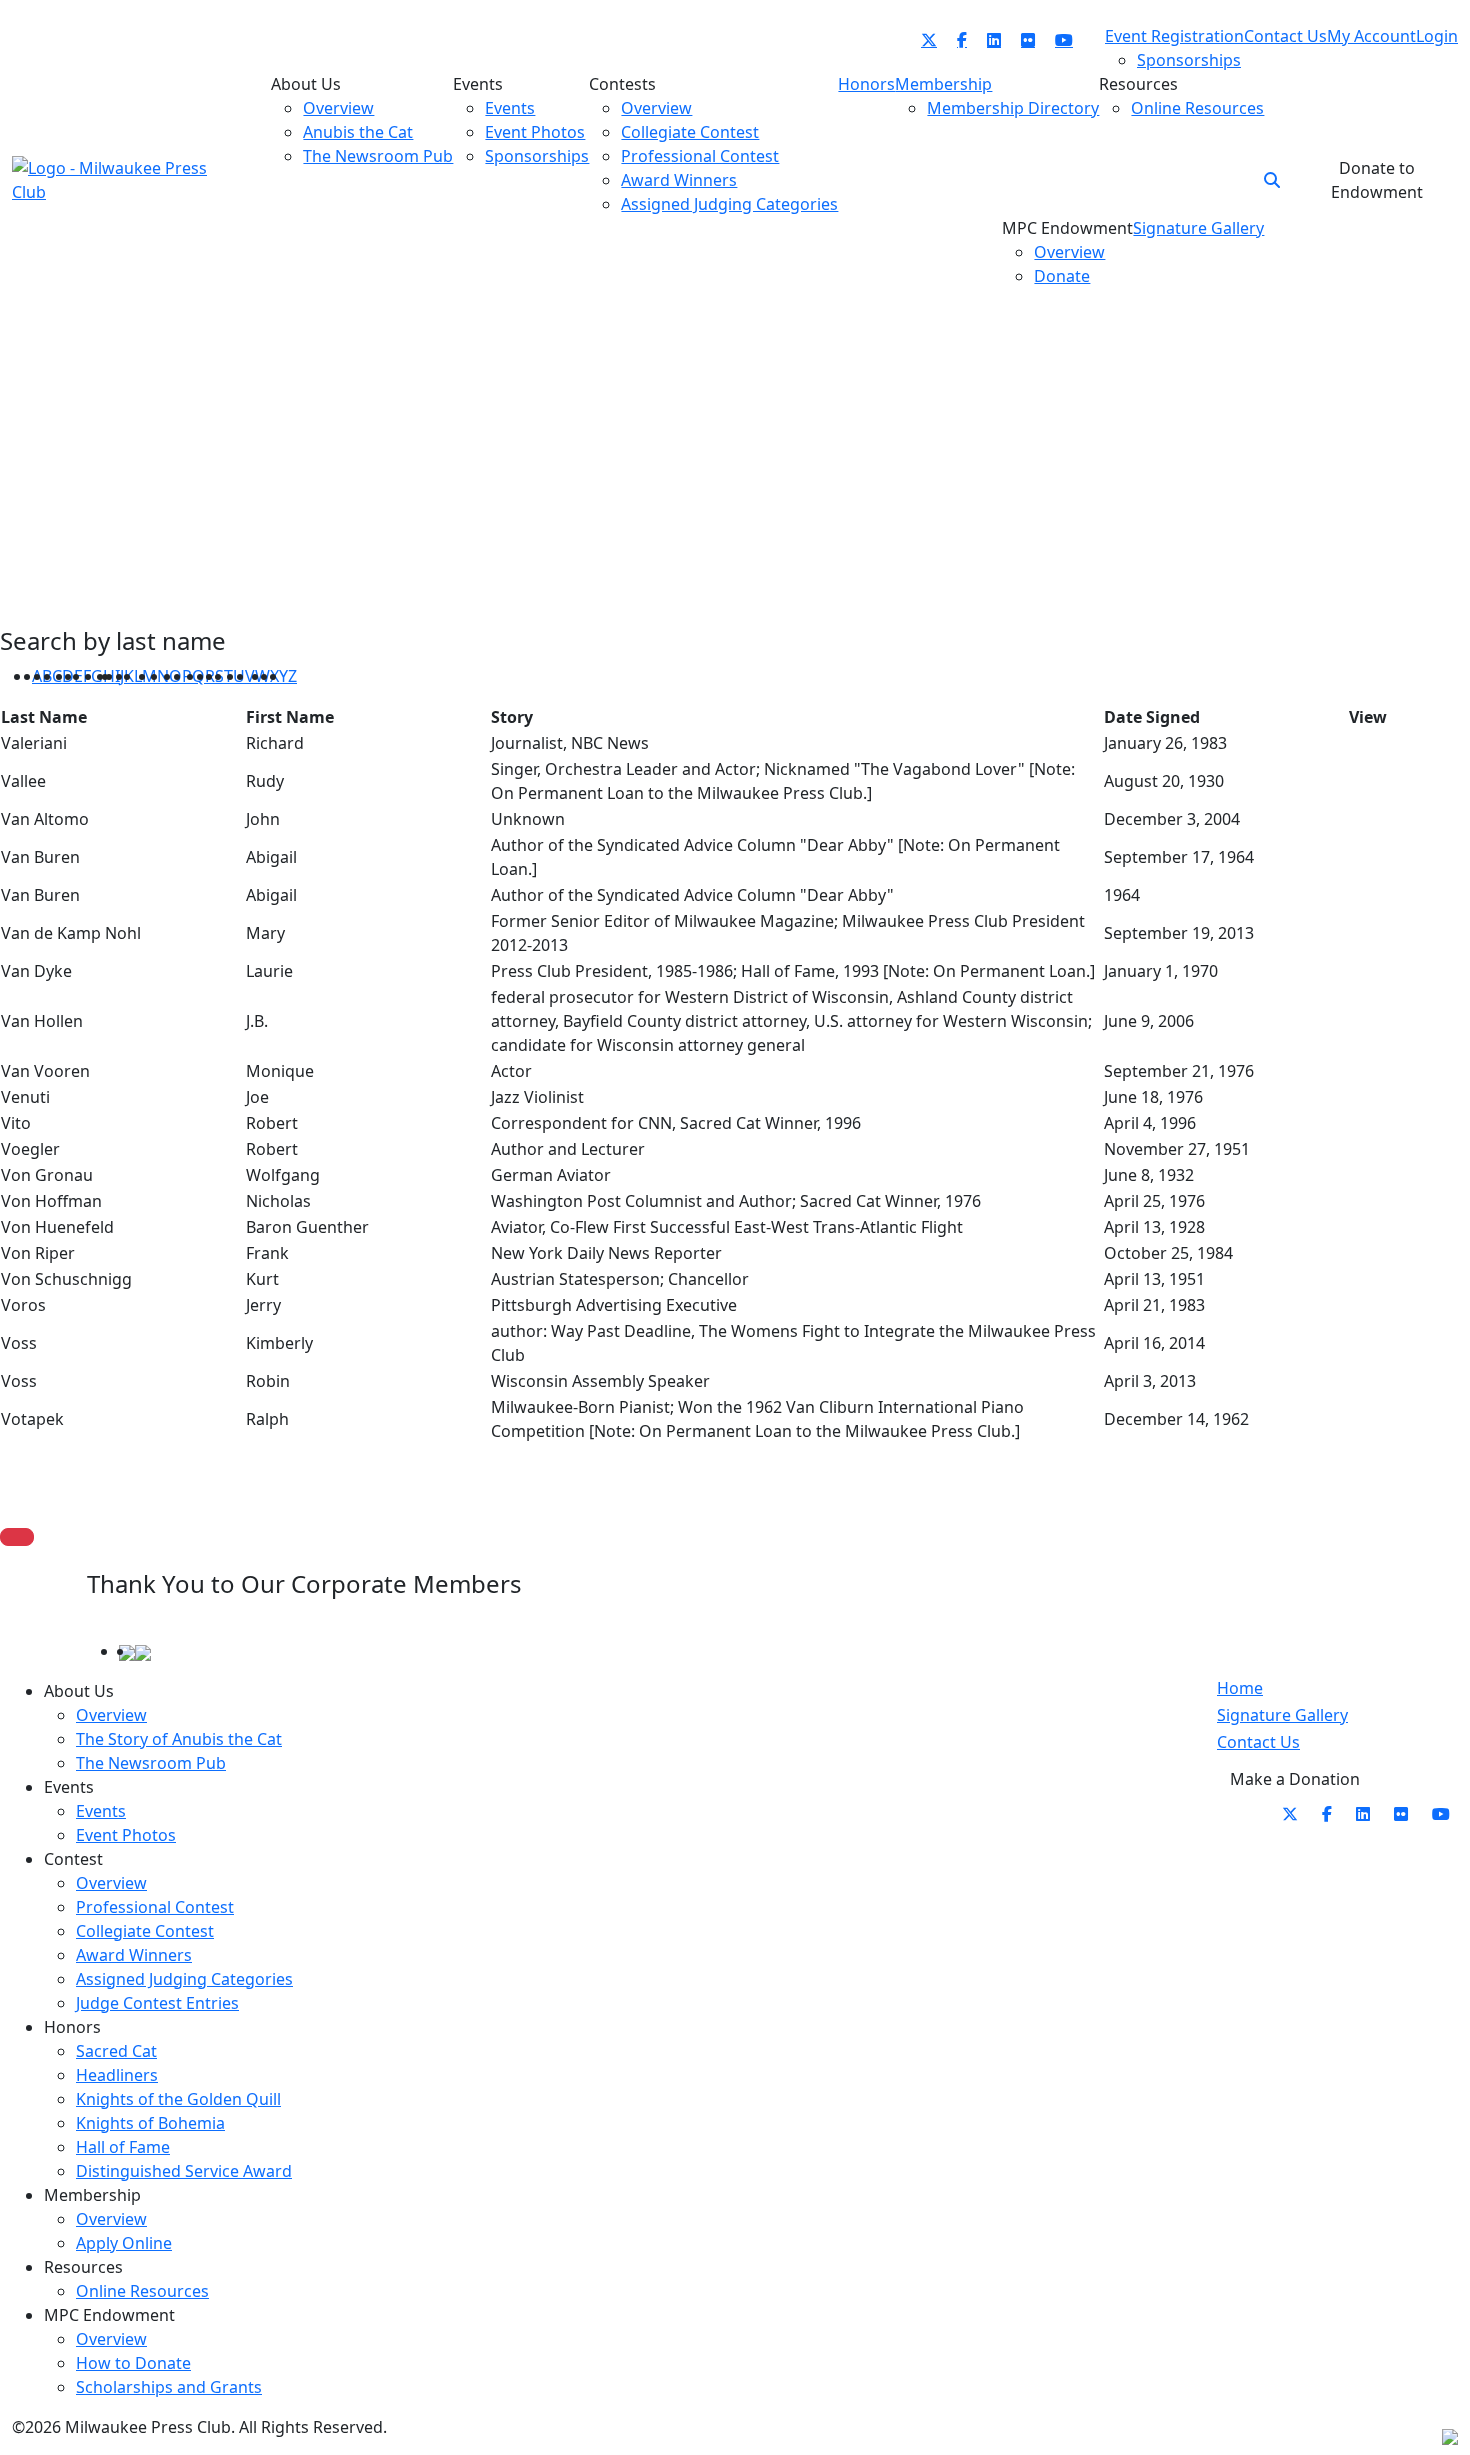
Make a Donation (1295, 1779)
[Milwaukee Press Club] (110, 178)
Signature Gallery (1282, 1715)
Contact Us (1258, 1742)
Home (1240, 1688)
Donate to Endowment (1377, 180)
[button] (1272, 180)
